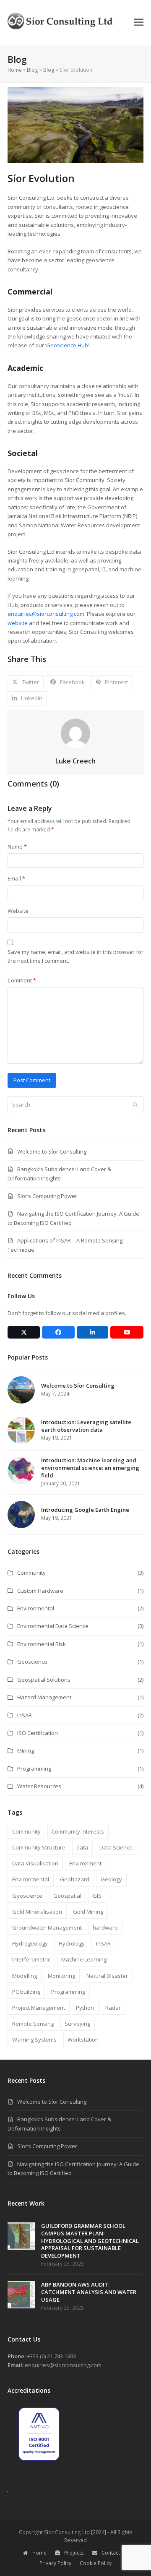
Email (16, 878)
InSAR (25, 1715)
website (18, 623)
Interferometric (31, 1959)
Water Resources (39, 1786)
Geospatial (67, 1896)
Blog (33, 70)
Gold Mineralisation (37, 1912)
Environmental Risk (42, 1644)
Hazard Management (44, 1697)
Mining (26, 1750)
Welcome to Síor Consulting (52, 1151)
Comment (22, 980)
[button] (139, 22)
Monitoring (61, 1976)
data (82, 1847)
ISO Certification (38, 1733)
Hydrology (72, 1943)
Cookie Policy (96, 2563)
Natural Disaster (107, 1976)
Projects (74, 2553)
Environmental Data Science (53, 1626)
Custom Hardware (40, 1591)
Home (15, 70)
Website (18, 911)
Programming (34, 1769)
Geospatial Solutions (44, 1680)
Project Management (39, 2008)
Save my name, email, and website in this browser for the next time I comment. (75, 956)
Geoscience (32, 1662)
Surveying (77, 2024)
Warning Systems (34, 2039)
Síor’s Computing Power (47, 1196)
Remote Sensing (33, 2024)
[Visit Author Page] (75, 732)
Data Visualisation (35, 1863)
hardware (105, 1927)
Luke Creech (75, 761)
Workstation (83, 2039)
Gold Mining (88, 1912)
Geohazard (75, 1879)
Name (17, 847)
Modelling (25, 1976)
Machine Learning (84, 1959)
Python (85, 2008)
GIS (97, 1896)
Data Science (116, 1847)
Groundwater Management (47, 1927)
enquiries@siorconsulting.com (46, 614)
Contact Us (115, 2553)
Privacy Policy (55, 2563)
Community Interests (78, 1831)
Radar (113, 2008)
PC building (26, 1992)
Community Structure (39, 1847)
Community (31, 1573)
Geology (111, 1879)
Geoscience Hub (67, 345)
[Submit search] (135, 1105)
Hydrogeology (30, 1943)
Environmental (36, 1608)
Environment (85, 1863)
